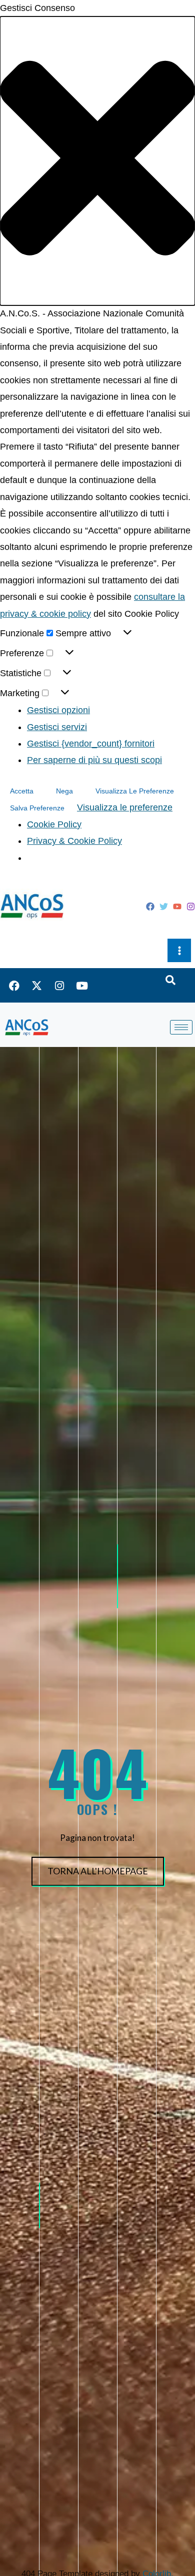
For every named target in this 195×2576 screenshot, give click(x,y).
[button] (97, 161)
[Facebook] (150, 906)
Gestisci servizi (57, 727)
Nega (64, 791)
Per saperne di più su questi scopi (94, 760)
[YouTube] (177, 906)
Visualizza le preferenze (135, 791)
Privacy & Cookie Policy (74, 841)
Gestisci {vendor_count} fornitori (91, 744)
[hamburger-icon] (181, 1027)
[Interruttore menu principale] (179, 950)
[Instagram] (191, 906)
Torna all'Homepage (98, 1871)
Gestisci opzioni (58, 710)
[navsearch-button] (170, 981)
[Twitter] (164, 906)
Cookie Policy (54, 824)
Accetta (22, 791)
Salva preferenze (37, 808)
